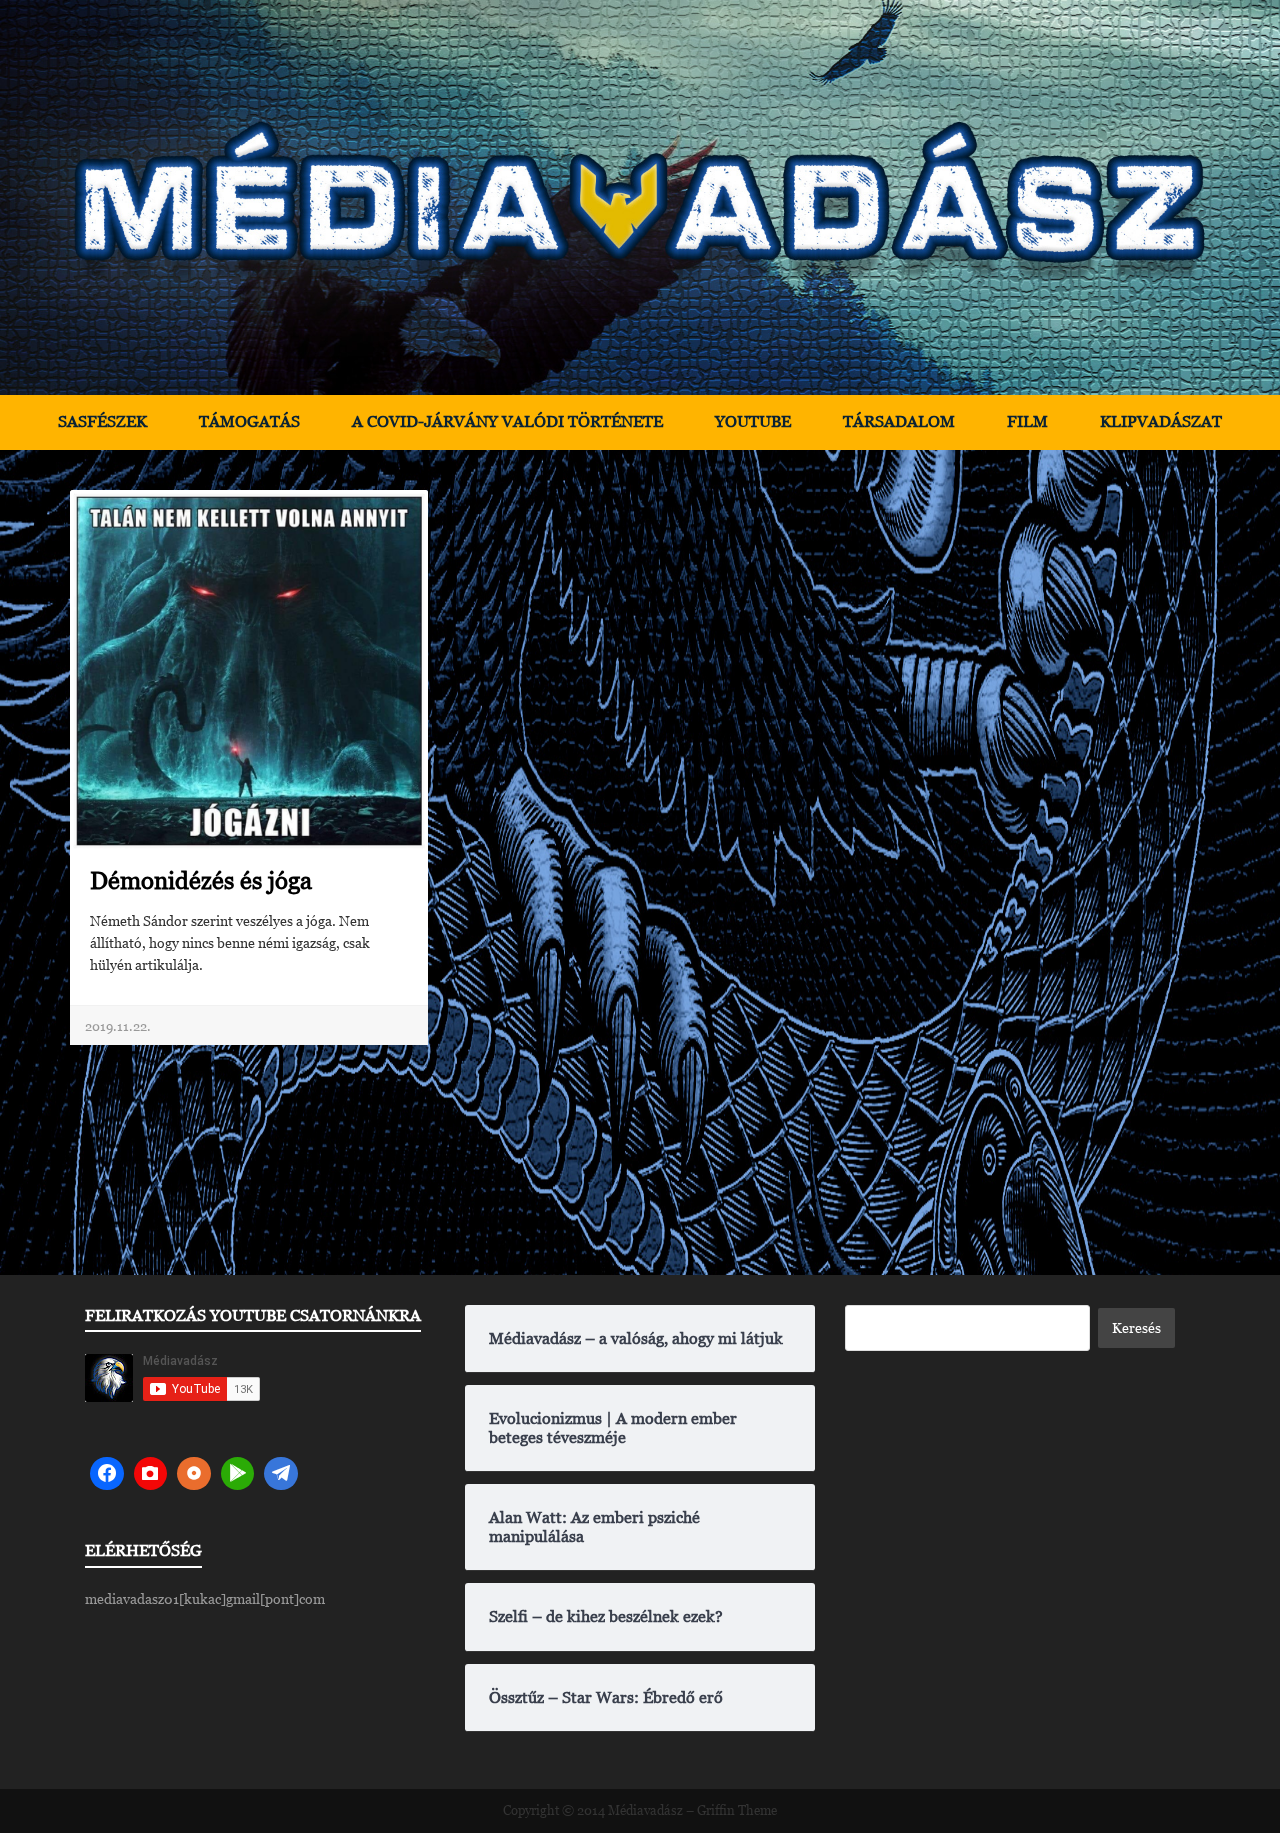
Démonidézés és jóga (201, 880)
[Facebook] (107, 1474)
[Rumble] (238, 1474)
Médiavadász (645, 1810)
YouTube (753, 421)
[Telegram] (281, 1474)
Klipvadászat (1161, 421)
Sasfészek (102, 421)
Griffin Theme (737, 1810)
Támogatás (249, 421)
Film (1027, 421)
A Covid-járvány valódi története (507, 421)
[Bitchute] (151, 1474)
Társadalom (899, 421)
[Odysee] (194, 1474)
